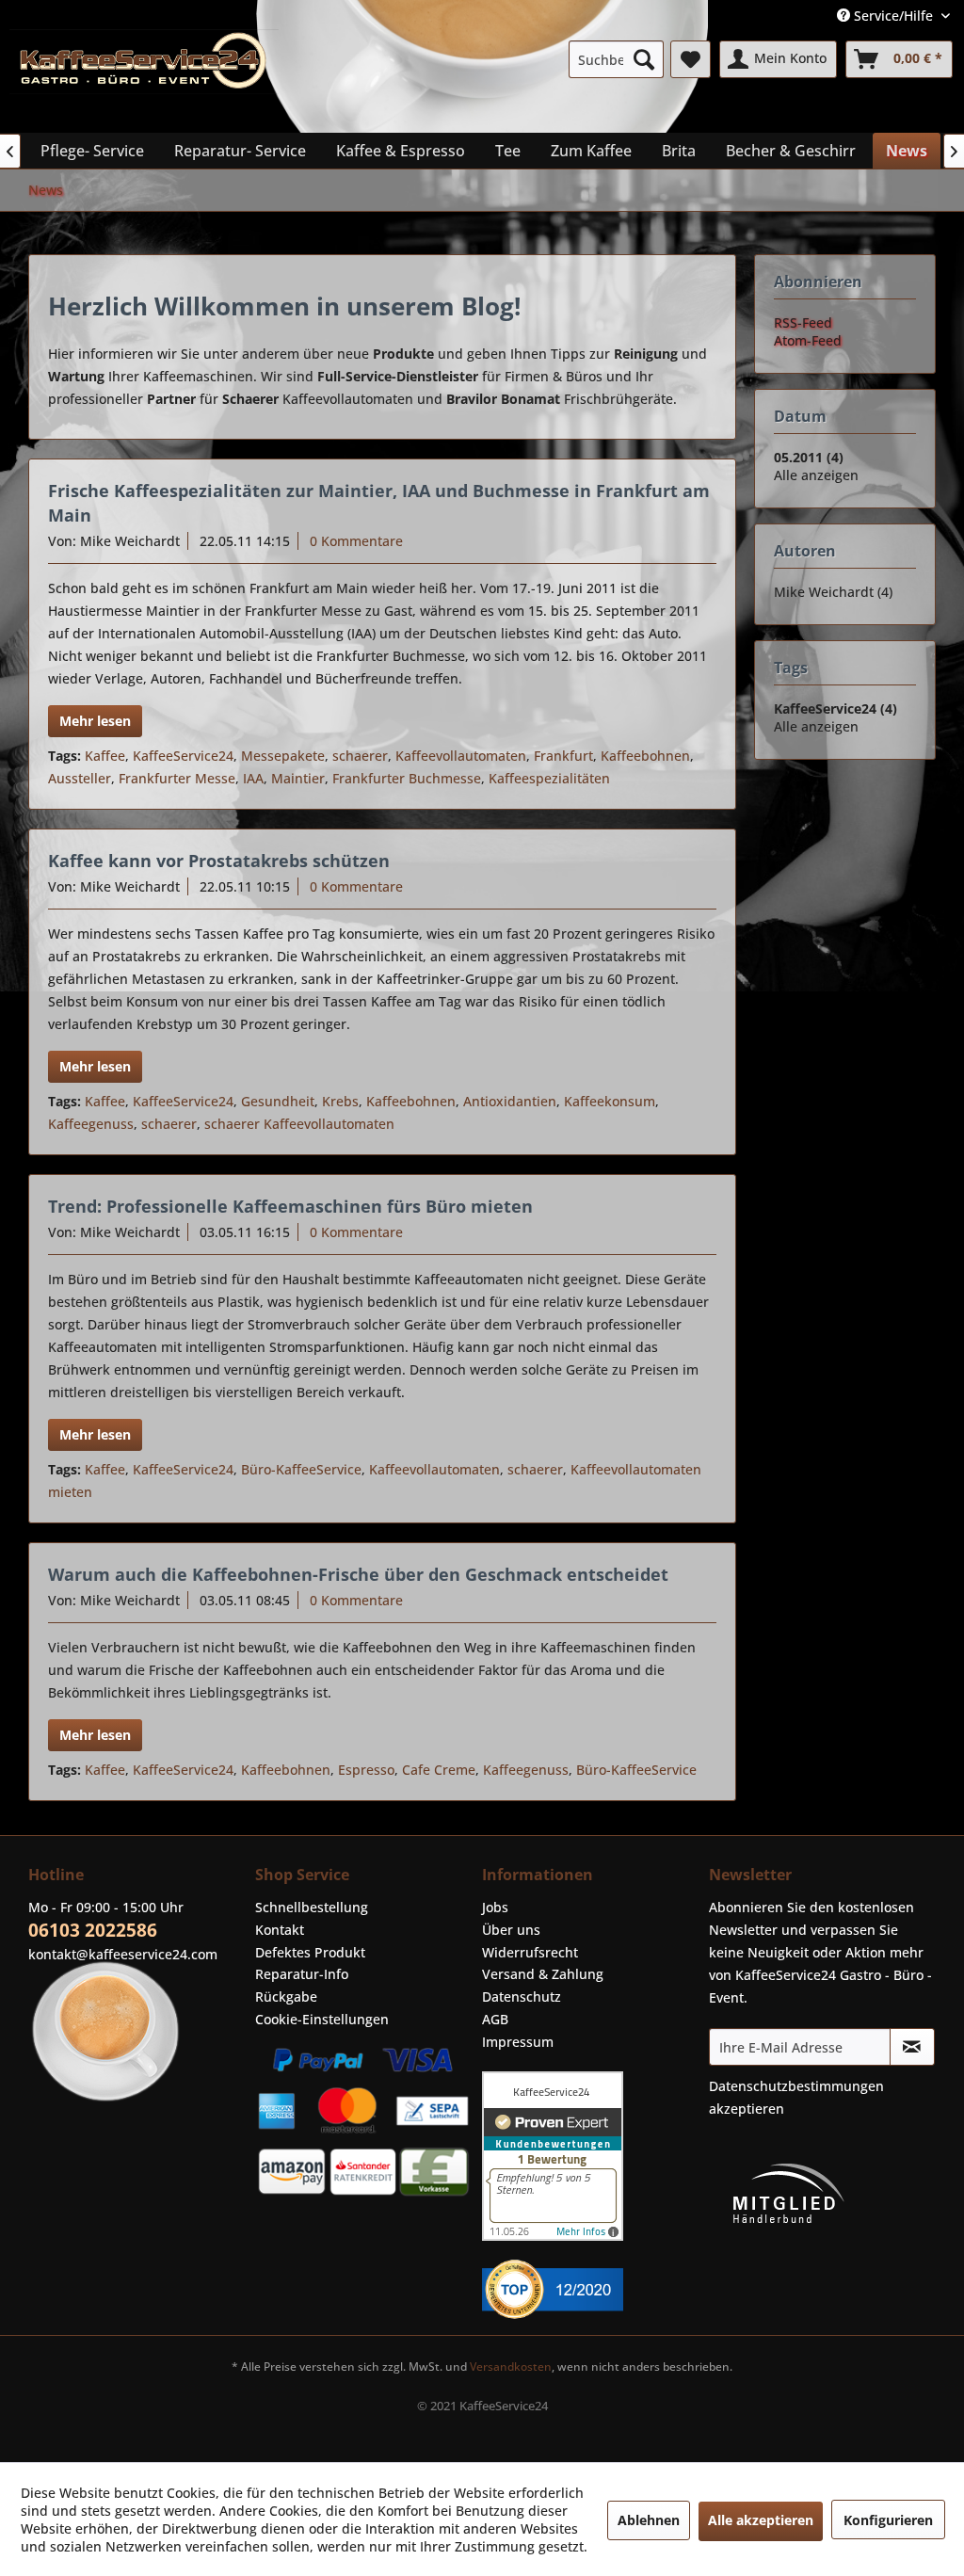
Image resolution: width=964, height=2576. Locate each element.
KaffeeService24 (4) (835, 708)
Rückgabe (286, 1996)
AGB (495, 2019)
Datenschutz (522, 1996)
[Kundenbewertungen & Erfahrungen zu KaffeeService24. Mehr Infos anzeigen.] (591, 2156)
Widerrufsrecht (530, 1952)
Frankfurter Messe (177, 778)
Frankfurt (563, 756)
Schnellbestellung (312, 1907)
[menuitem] (616, 59)
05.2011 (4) (809, 457)
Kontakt (280, 1930)
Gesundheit (278, 1101)
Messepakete (283, 756)
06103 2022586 (93, 1930)
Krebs (340, 1101)
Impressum (518, 2042)
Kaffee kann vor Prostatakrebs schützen (219, 861)
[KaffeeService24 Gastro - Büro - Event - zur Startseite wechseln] (144, 76)
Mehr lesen (95, 721)
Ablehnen (649, 2520)
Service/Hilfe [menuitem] (893, 16)
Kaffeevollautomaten (461, 756)
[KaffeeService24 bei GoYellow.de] (591, 2289)
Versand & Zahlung (543, 1974)
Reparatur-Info (302, 1974)
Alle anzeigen (816, 475)
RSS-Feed (803, 322)
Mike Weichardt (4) (833, 592)
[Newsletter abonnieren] (912, 2047)
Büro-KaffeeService (301, 1469)
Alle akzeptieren (761, 2520)
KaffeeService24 (183, 756)
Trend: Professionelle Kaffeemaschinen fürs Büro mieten (290, 1206)
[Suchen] (644, 59)
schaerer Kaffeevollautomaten (299, 1124)
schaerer (360, 756)
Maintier (298, 778)
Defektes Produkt (310, 1952)
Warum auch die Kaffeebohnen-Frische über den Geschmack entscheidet (358, 1574)
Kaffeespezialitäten (549, 778)
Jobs (495, 1907)
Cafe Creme (439, 1770)
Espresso (366, 1770)
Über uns (511, 1930)
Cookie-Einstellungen (322, 2019)
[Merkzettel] (691, 59)
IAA (253, 778)
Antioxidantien (510, 1101)
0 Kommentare (356, 541)
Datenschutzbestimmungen (796, 2086)
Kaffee (105, 756)
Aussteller (80, 778)
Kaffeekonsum (610, 1101)
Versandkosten (511, 2367)
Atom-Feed (808, 340)
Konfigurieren (888, 2520)
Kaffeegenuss (91, 1124)
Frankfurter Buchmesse (407, 778)
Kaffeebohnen (645, 756)
